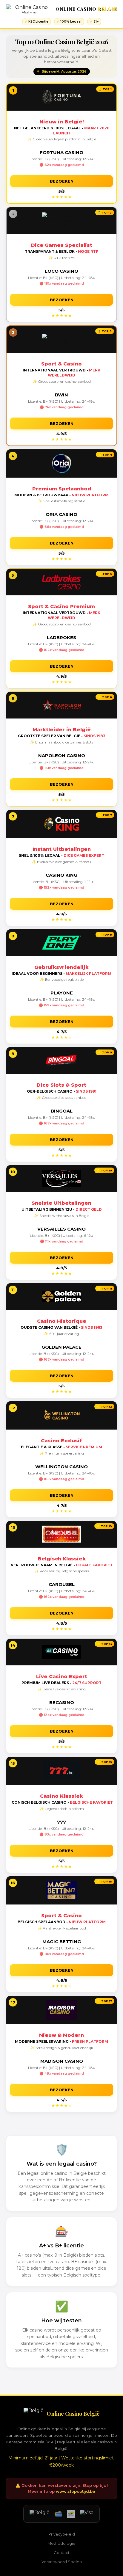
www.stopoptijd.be (76, 2491)
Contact (62, 2553)
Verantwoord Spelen (62, 2562)
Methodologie (61, 2543)
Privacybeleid (62, 2534)
